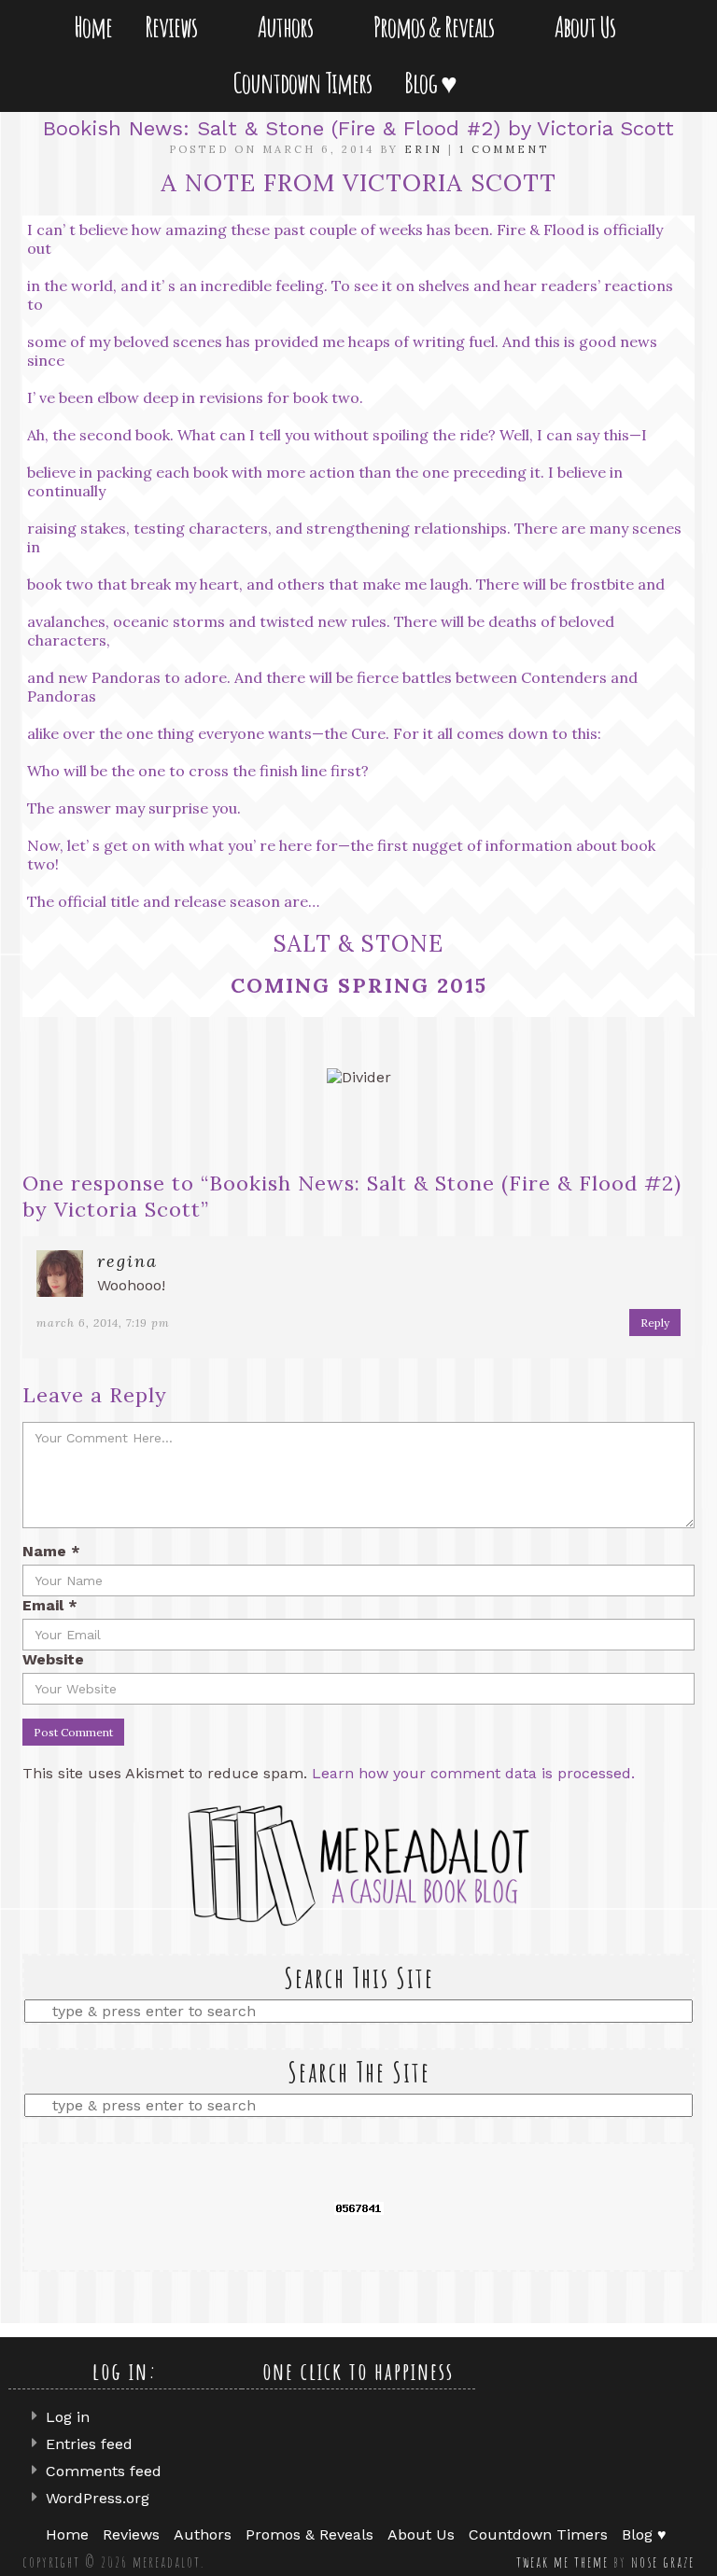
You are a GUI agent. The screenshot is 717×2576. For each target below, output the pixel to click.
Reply (655, 1323)
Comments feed (104, 2471)
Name (51, 1551)
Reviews (175, 27)
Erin (423, 149)
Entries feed (89, 2444)
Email (50, 1605)
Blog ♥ (434, 83)
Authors (289, 27)
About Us (589, 27)
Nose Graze (663, 2562)
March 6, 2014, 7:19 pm (103, 1323)
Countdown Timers (302, 83)
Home (93, 27)
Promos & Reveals (437, 27)
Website (53, 1659)
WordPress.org (98, 2498)
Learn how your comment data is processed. (473, 1773)
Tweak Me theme (562, 2562)
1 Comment (504, 149)
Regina (127, 1261)
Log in (68, 2417)
